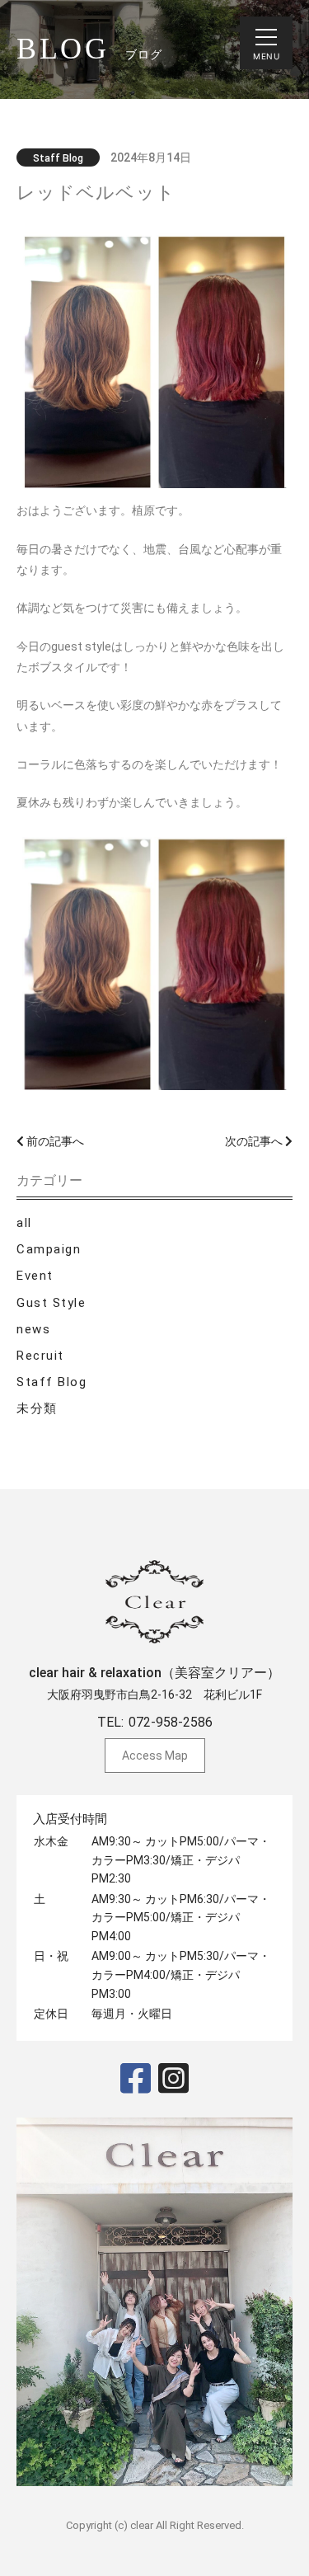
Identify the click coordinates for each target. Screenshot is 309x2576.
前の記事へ (54, 1141)
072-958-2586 (171, 1722)
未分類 (37, 1408)
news (33, 1329)
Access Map (155, 1756)
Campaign (49, 1249)
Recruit (40, 1356)
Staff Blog (51, 1382)
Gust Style (51, 1303)
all (24, 1223)
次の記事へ (255, 1141)
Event (35, 1276)
